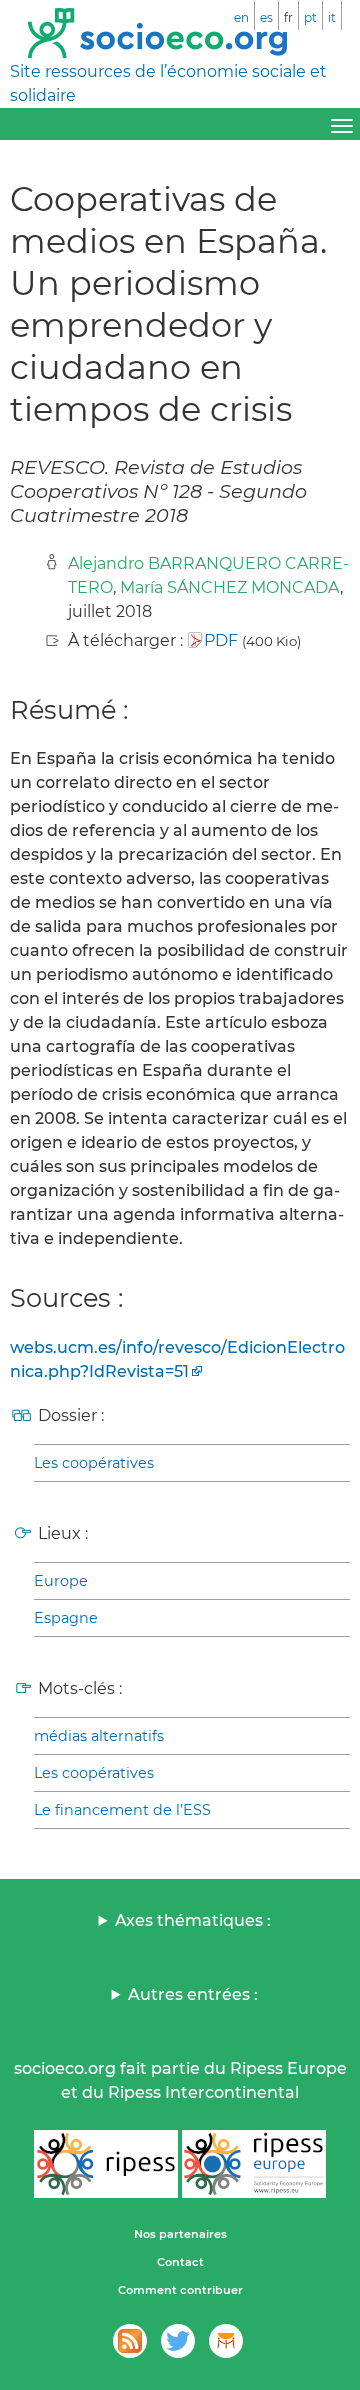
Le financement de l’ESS (122, 1810)
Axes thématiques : (193, 1920)
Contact (180, 2262)
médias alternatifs (99, 1736)
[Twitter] (178, 2341)
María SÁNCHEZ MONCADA (230, 587)
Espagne (66, 1618)
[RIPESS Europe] (254, 2164)
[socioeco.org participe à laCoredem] (226, 2341)
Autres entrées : (193, 1994)
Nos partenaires (180, 2234)
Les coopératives (94, 1463)
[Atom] (130, 2341)
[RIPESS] (106, 2164)
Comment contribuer (180, 2290)
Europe (61, 1581)
